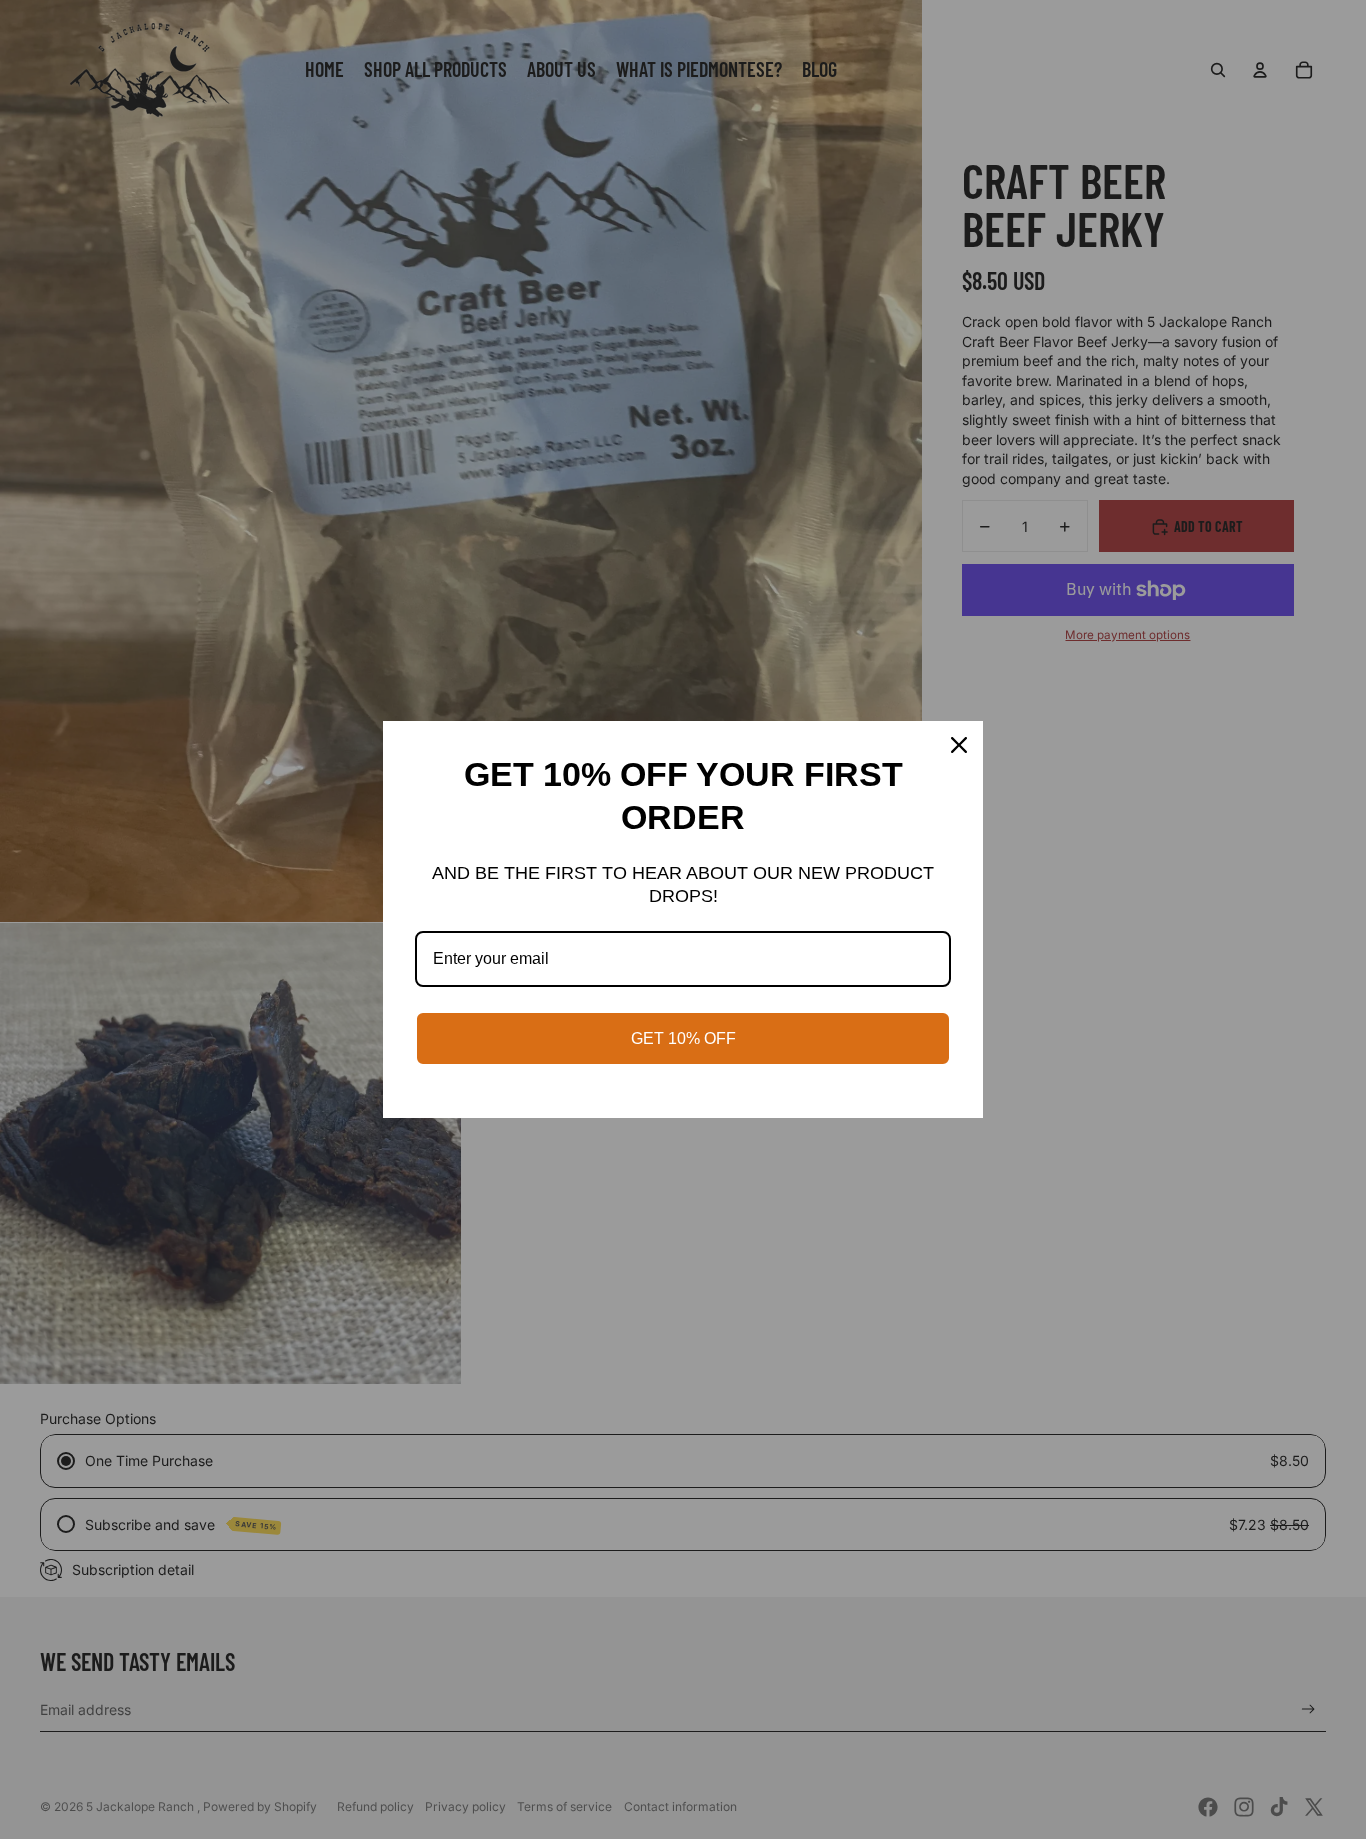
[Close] (959, 745)
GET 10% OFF (683, 1038)
